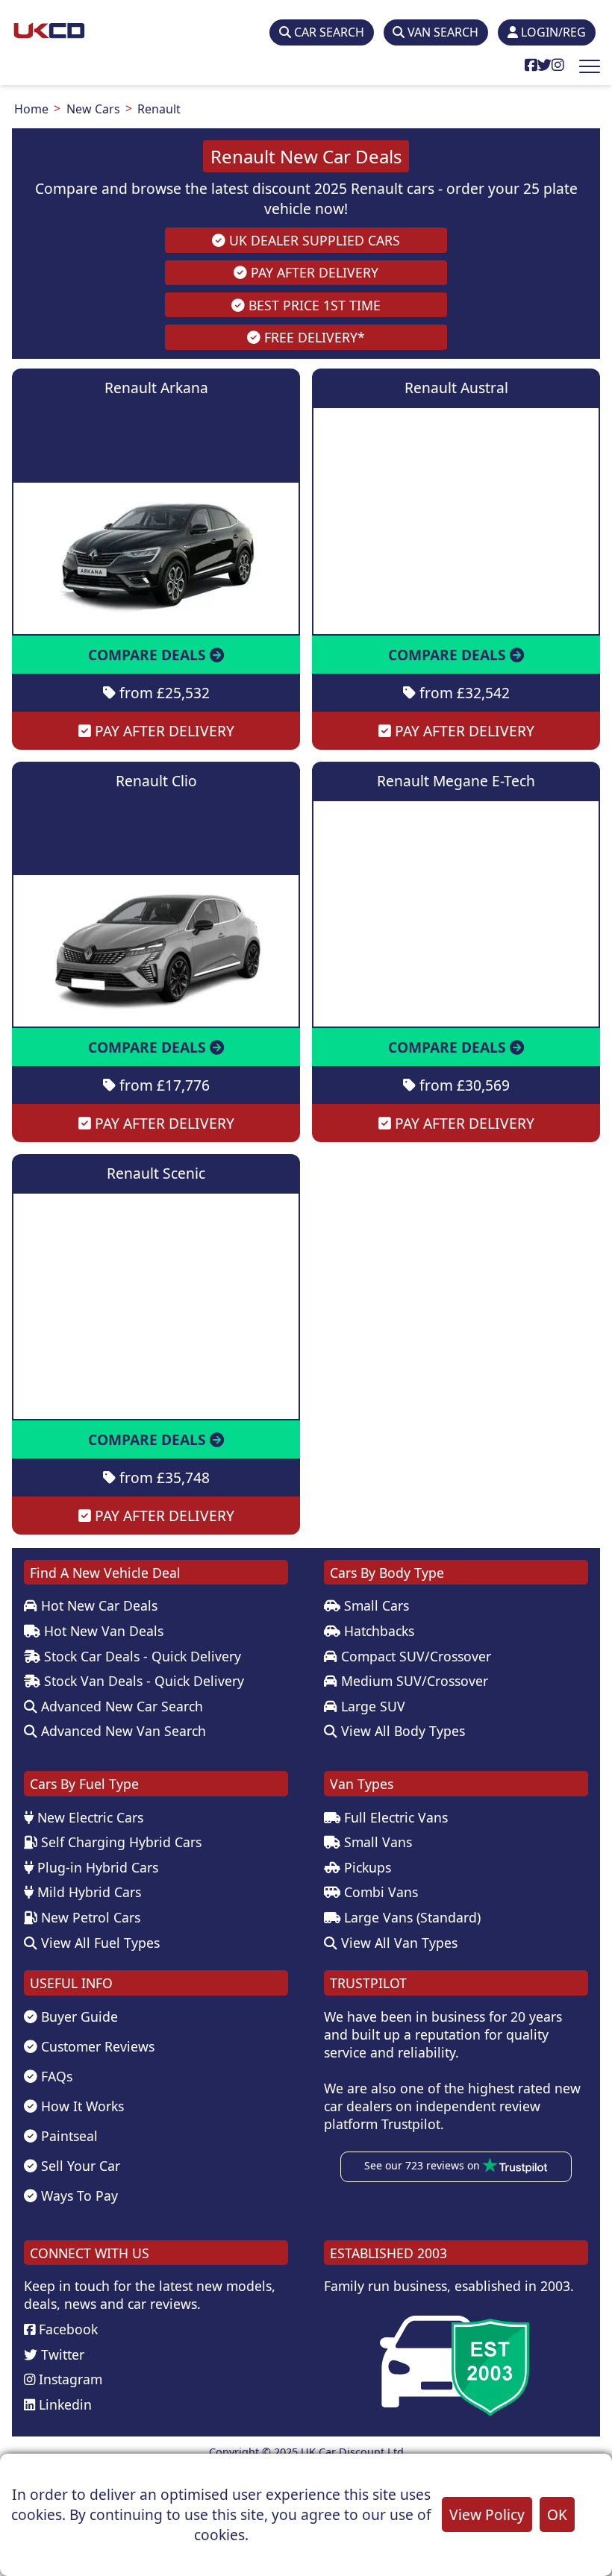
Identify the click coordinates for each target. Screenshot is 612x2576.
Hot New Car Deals (97, 1605)
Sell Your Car (79, 2166)
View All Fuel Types (99, 1943)
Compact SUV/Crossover (414, 1656)
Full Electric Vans (394, 1817)
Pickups (366, 1867)
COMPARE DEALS (149, 655)
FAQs (55, 2076)
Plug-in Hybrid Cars (96, 1867)
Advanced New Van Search (122, 1731)
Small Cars (375, 1605)
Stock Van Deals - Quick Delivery (142, 1681)
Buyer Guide (78, 2016)
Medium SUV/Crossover (413, 1681)
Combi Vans (379, 1892)
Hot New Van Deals (102, 1631)
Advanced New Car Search (120, 1706)
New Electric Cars (88, 1817)
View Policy (487, 2514)
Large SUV (371, 1706)
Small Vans (376, 1842)
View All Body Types (401, 1731)
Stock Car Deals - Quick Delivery (141, 1656)
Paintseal (68, 2136)
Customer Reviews (96, 2046)
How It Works (81, 2106)
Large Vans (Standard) (410, 1917)
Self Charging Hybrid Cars (119, 1842)
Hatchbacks (377, 1631)
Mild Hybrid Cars (87, 1892)
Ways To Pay (78, 2196)
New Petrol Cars (89, 1917)
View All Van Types (397, 1943)
